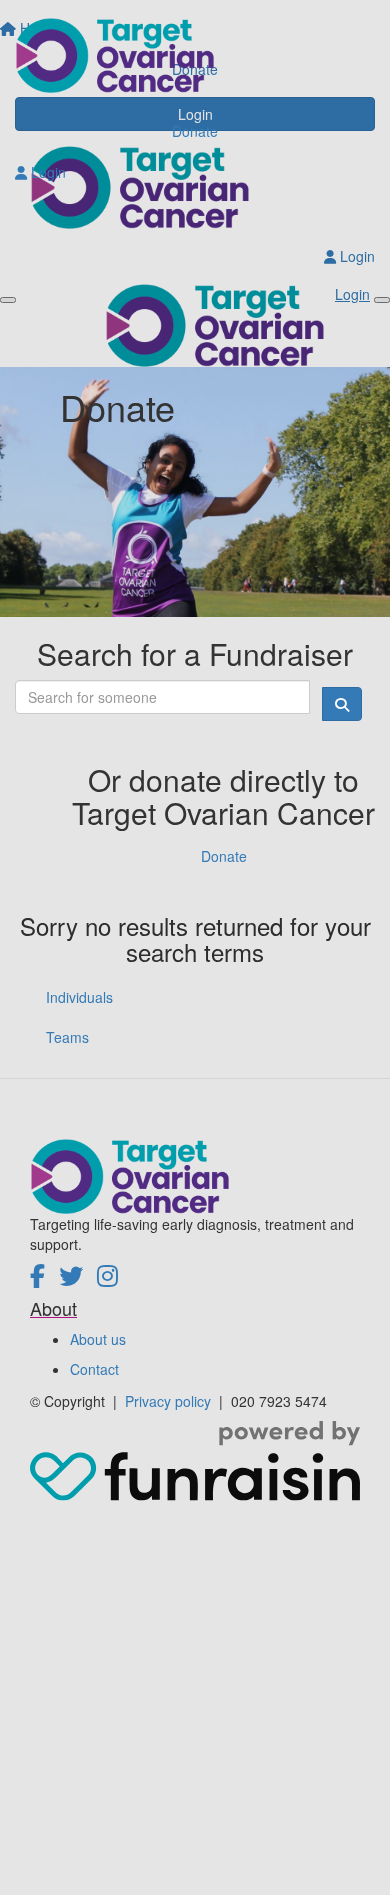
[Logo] (195, 55)
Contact (94, 1369)
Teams (67, 1037)
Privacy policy (170, 1401)
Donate (195, 131)
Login (46, 172)
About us (98, 1339)
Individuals (79, 997)
